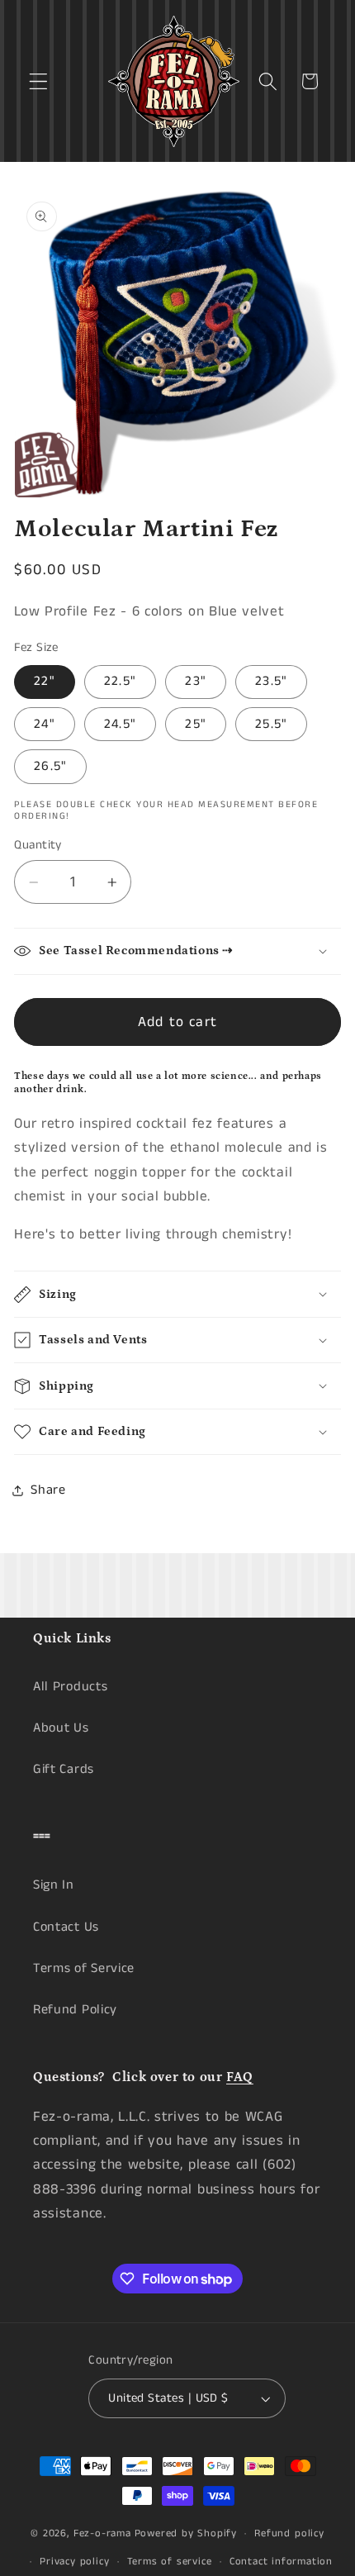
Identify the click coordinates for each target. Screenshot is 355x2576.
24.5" (120, 724)
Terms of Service (84, 1968)
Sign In (54, 1885)
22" (44, 681)
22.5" (120, 681)
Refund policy (289, 2533)
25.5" (271, 724)
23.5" (271, 681)
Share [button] (48, 1490)
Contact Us (66, 1927)
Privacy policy (74, 2562)
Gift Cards (64, 1769)
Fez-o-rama (102, 2533)
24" (44, 724)
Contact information (281, 2562)
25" (195, 724)
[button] (38, 81)
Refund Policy (75, 2010)
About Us (61, 1728)
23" (195, 681)
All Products (70, 1687)
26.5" (50, 766)
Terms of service (170, 2562)
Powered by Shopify (186, 2533)
